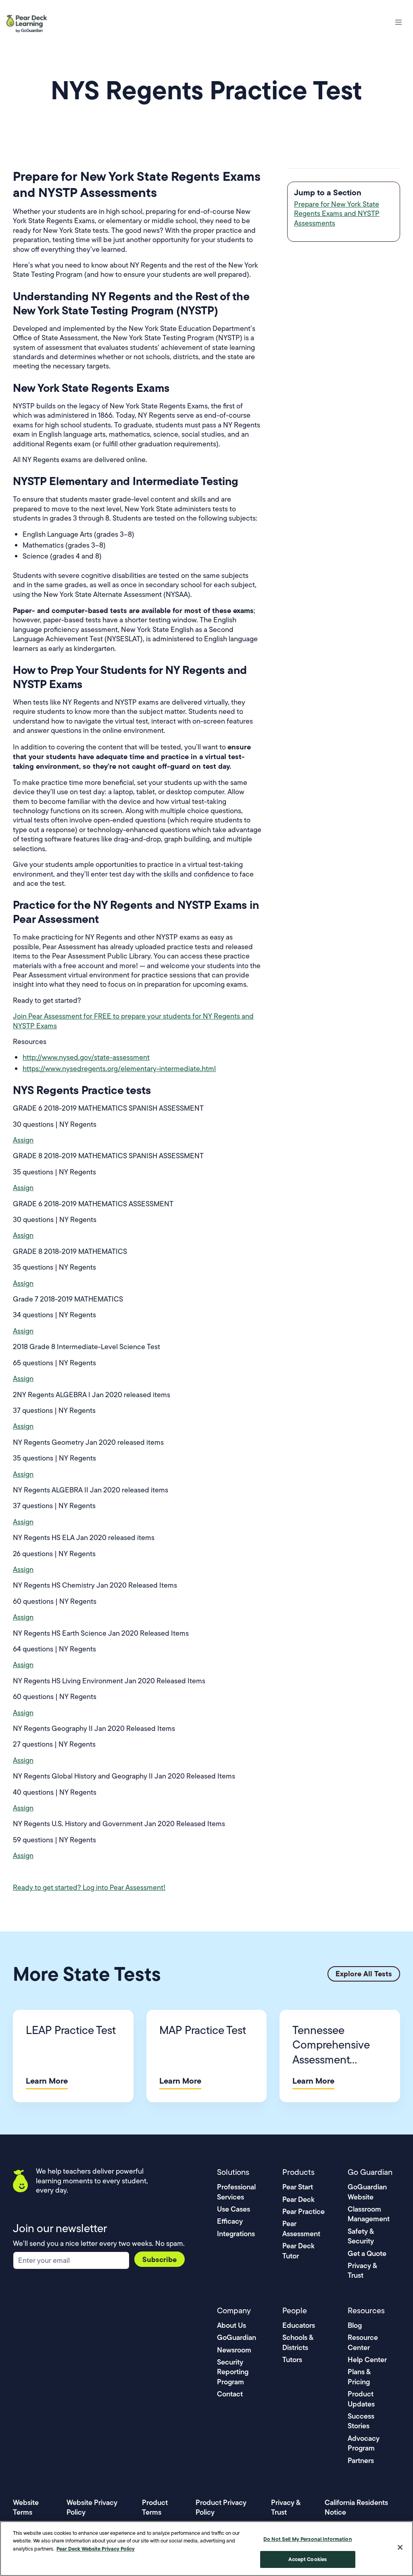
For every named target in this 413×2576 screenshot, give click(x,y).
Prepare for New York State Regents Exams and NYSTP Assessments (337, 214)
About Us (232, 2325)
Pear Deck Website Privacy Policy (96, 2549)
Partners (361, 2460)
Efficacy (230, 2221)
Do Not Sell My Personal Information (308, 2539)
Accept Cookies (308, 2559)
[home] (30, 22)
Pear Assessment (301, 2228)
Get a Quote (367, 2253)
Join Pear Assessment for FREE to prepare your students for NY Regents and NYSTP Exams (133, 1021)
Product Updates (361, 2399)
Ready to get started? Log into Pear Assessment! (89, 1888)
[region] (206, 2549)
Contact (230, 2394)
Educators (299, 2325)
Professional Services (236, 2192)
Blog (355, 2325)
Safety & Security (361, 2236)
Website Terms (26, 2507)
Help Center (367, 2359)
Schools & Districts (298, 2342)
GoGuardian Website (367, 2192)
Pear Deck (298, 2199)
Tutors (292, 2359)
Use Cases (234, 2209)
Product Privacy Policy (221, 2507)
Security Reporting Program (233, 2372)
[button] (398, 22)
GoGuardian (237, 2337)
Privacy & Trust (362, 2270)
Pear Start (298, 2187)
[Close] (400, 2547)
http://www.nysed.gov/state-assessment (86, 1057)
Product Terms (155, 2507)
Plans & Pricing (359, 2376)
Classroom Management (369, 2214)
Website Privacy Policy (92, 2507)
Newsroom (234, 2350)
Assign (23, 1140)
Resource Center (363, 2342)
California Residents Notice (356, 2507)
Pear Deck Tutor (298, 2251)
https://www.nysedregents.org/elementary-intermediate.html (119, 1069)
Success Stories (361, 2421)
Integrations (236, 2234)
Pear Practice (303, 2211)
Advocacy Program (364, 2443)
